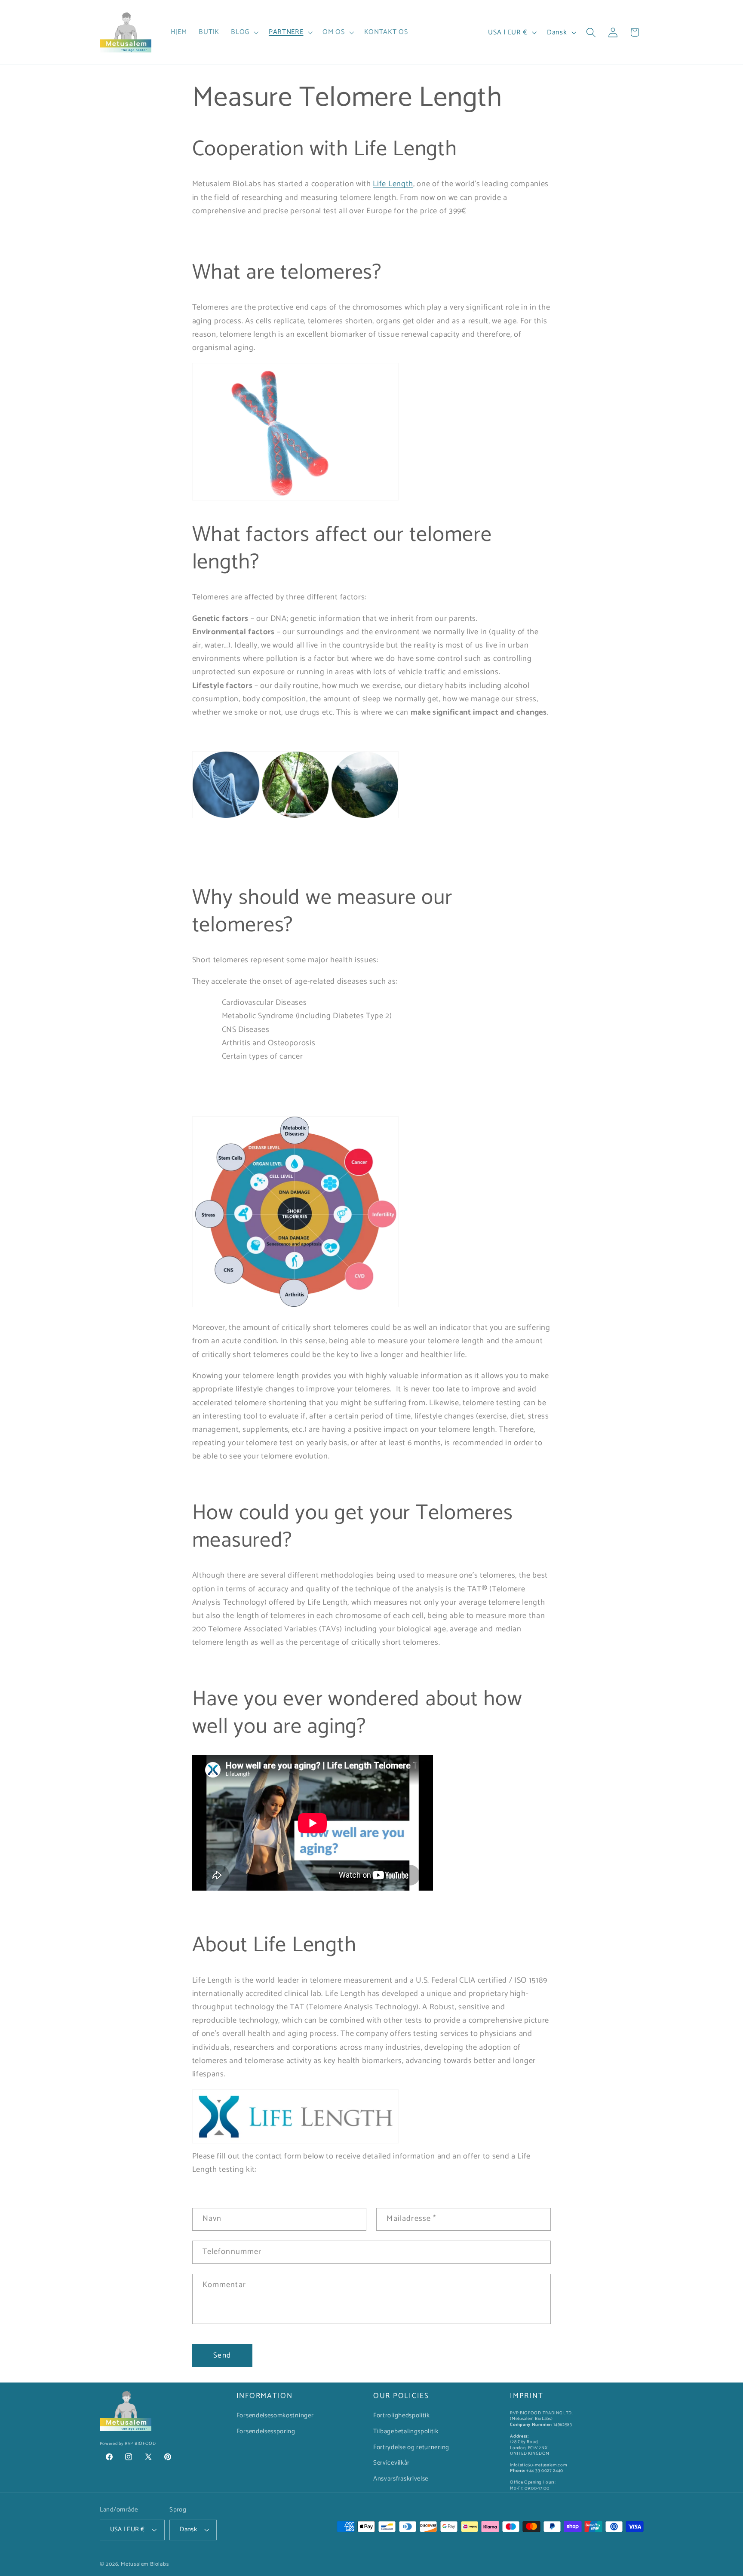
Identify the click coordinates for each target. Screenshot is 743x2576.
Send (222, 2355)
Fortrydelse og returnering (411, 2447)
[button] (244, 32)
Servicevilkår (391, 2463)
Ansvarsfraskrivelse (401, 2479)
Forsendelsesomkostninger (275, 2416)
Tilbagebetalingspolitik (406, 2432)
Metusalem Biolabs (145, 2565)
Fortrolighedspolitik (402, 2416)
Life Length (393, 184)
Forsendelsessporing (266, 2432)
